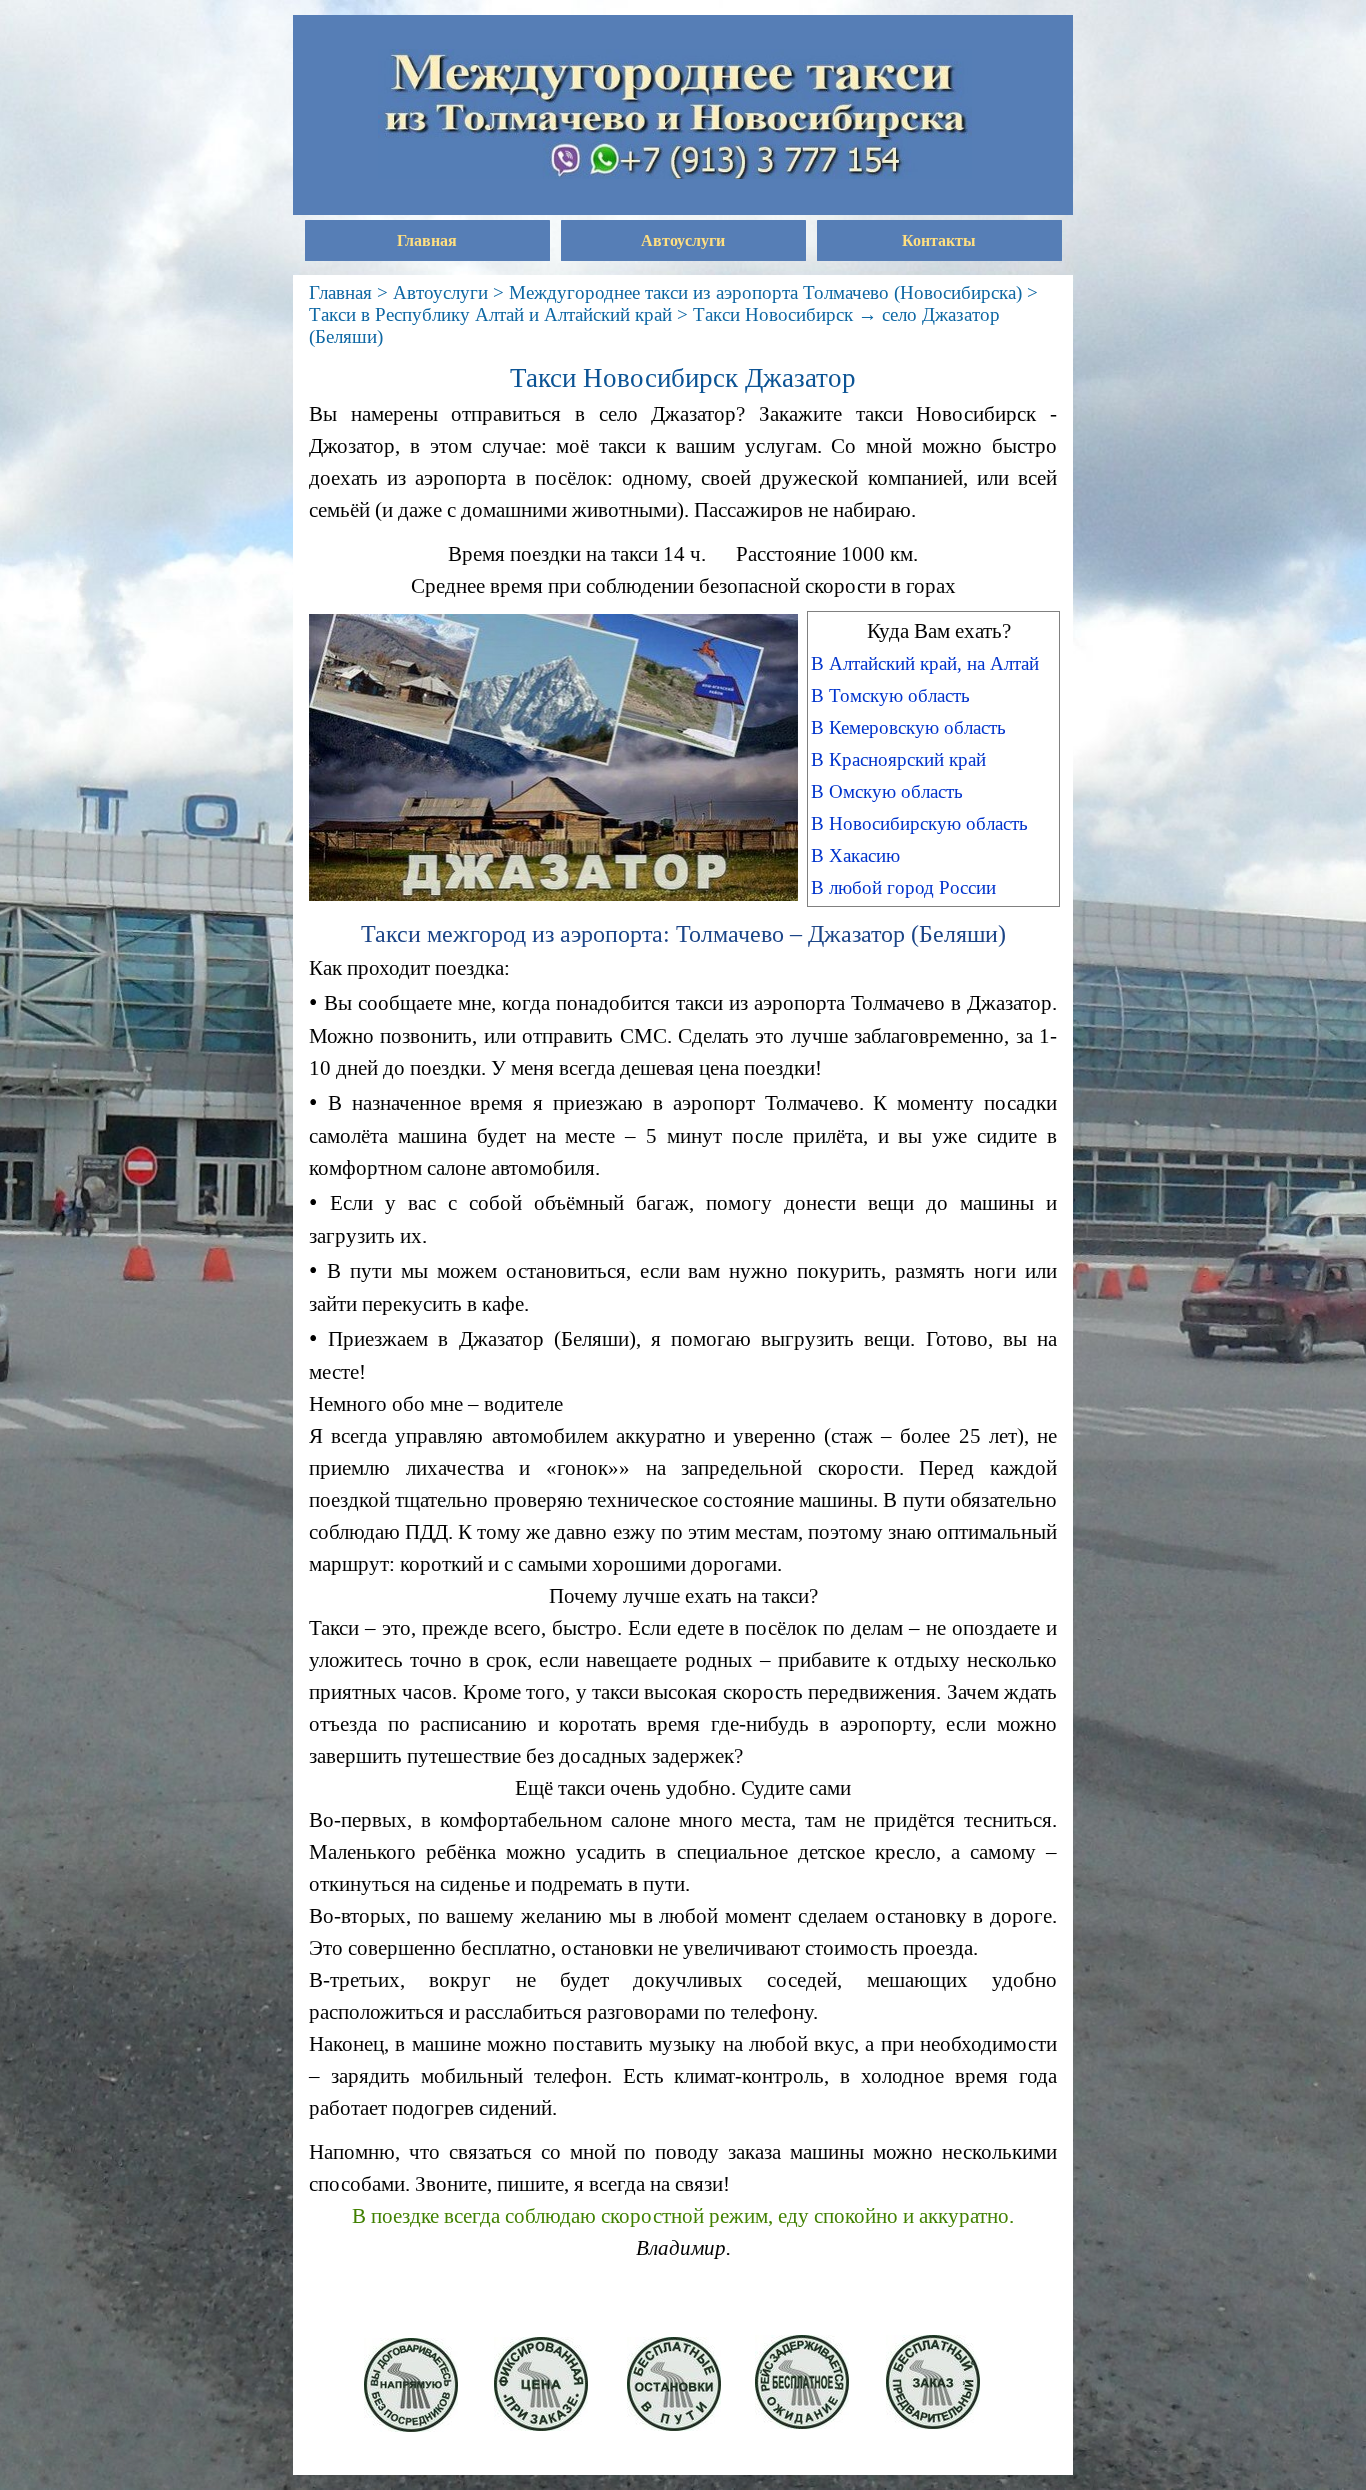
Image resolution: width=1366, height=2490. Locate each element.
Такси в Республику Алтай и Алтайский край (490, 314)
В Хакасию (855, 855)
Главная (427, 240)
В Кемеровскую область (908, 727)
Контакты (939, 240)
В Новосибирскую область (919, 823)
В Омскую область (887, 791)
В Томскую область (890, 695)
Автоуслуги (683, 240)
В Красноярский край (898, 759)
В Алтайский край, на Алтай (925, 663)
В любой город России (903, 887)
